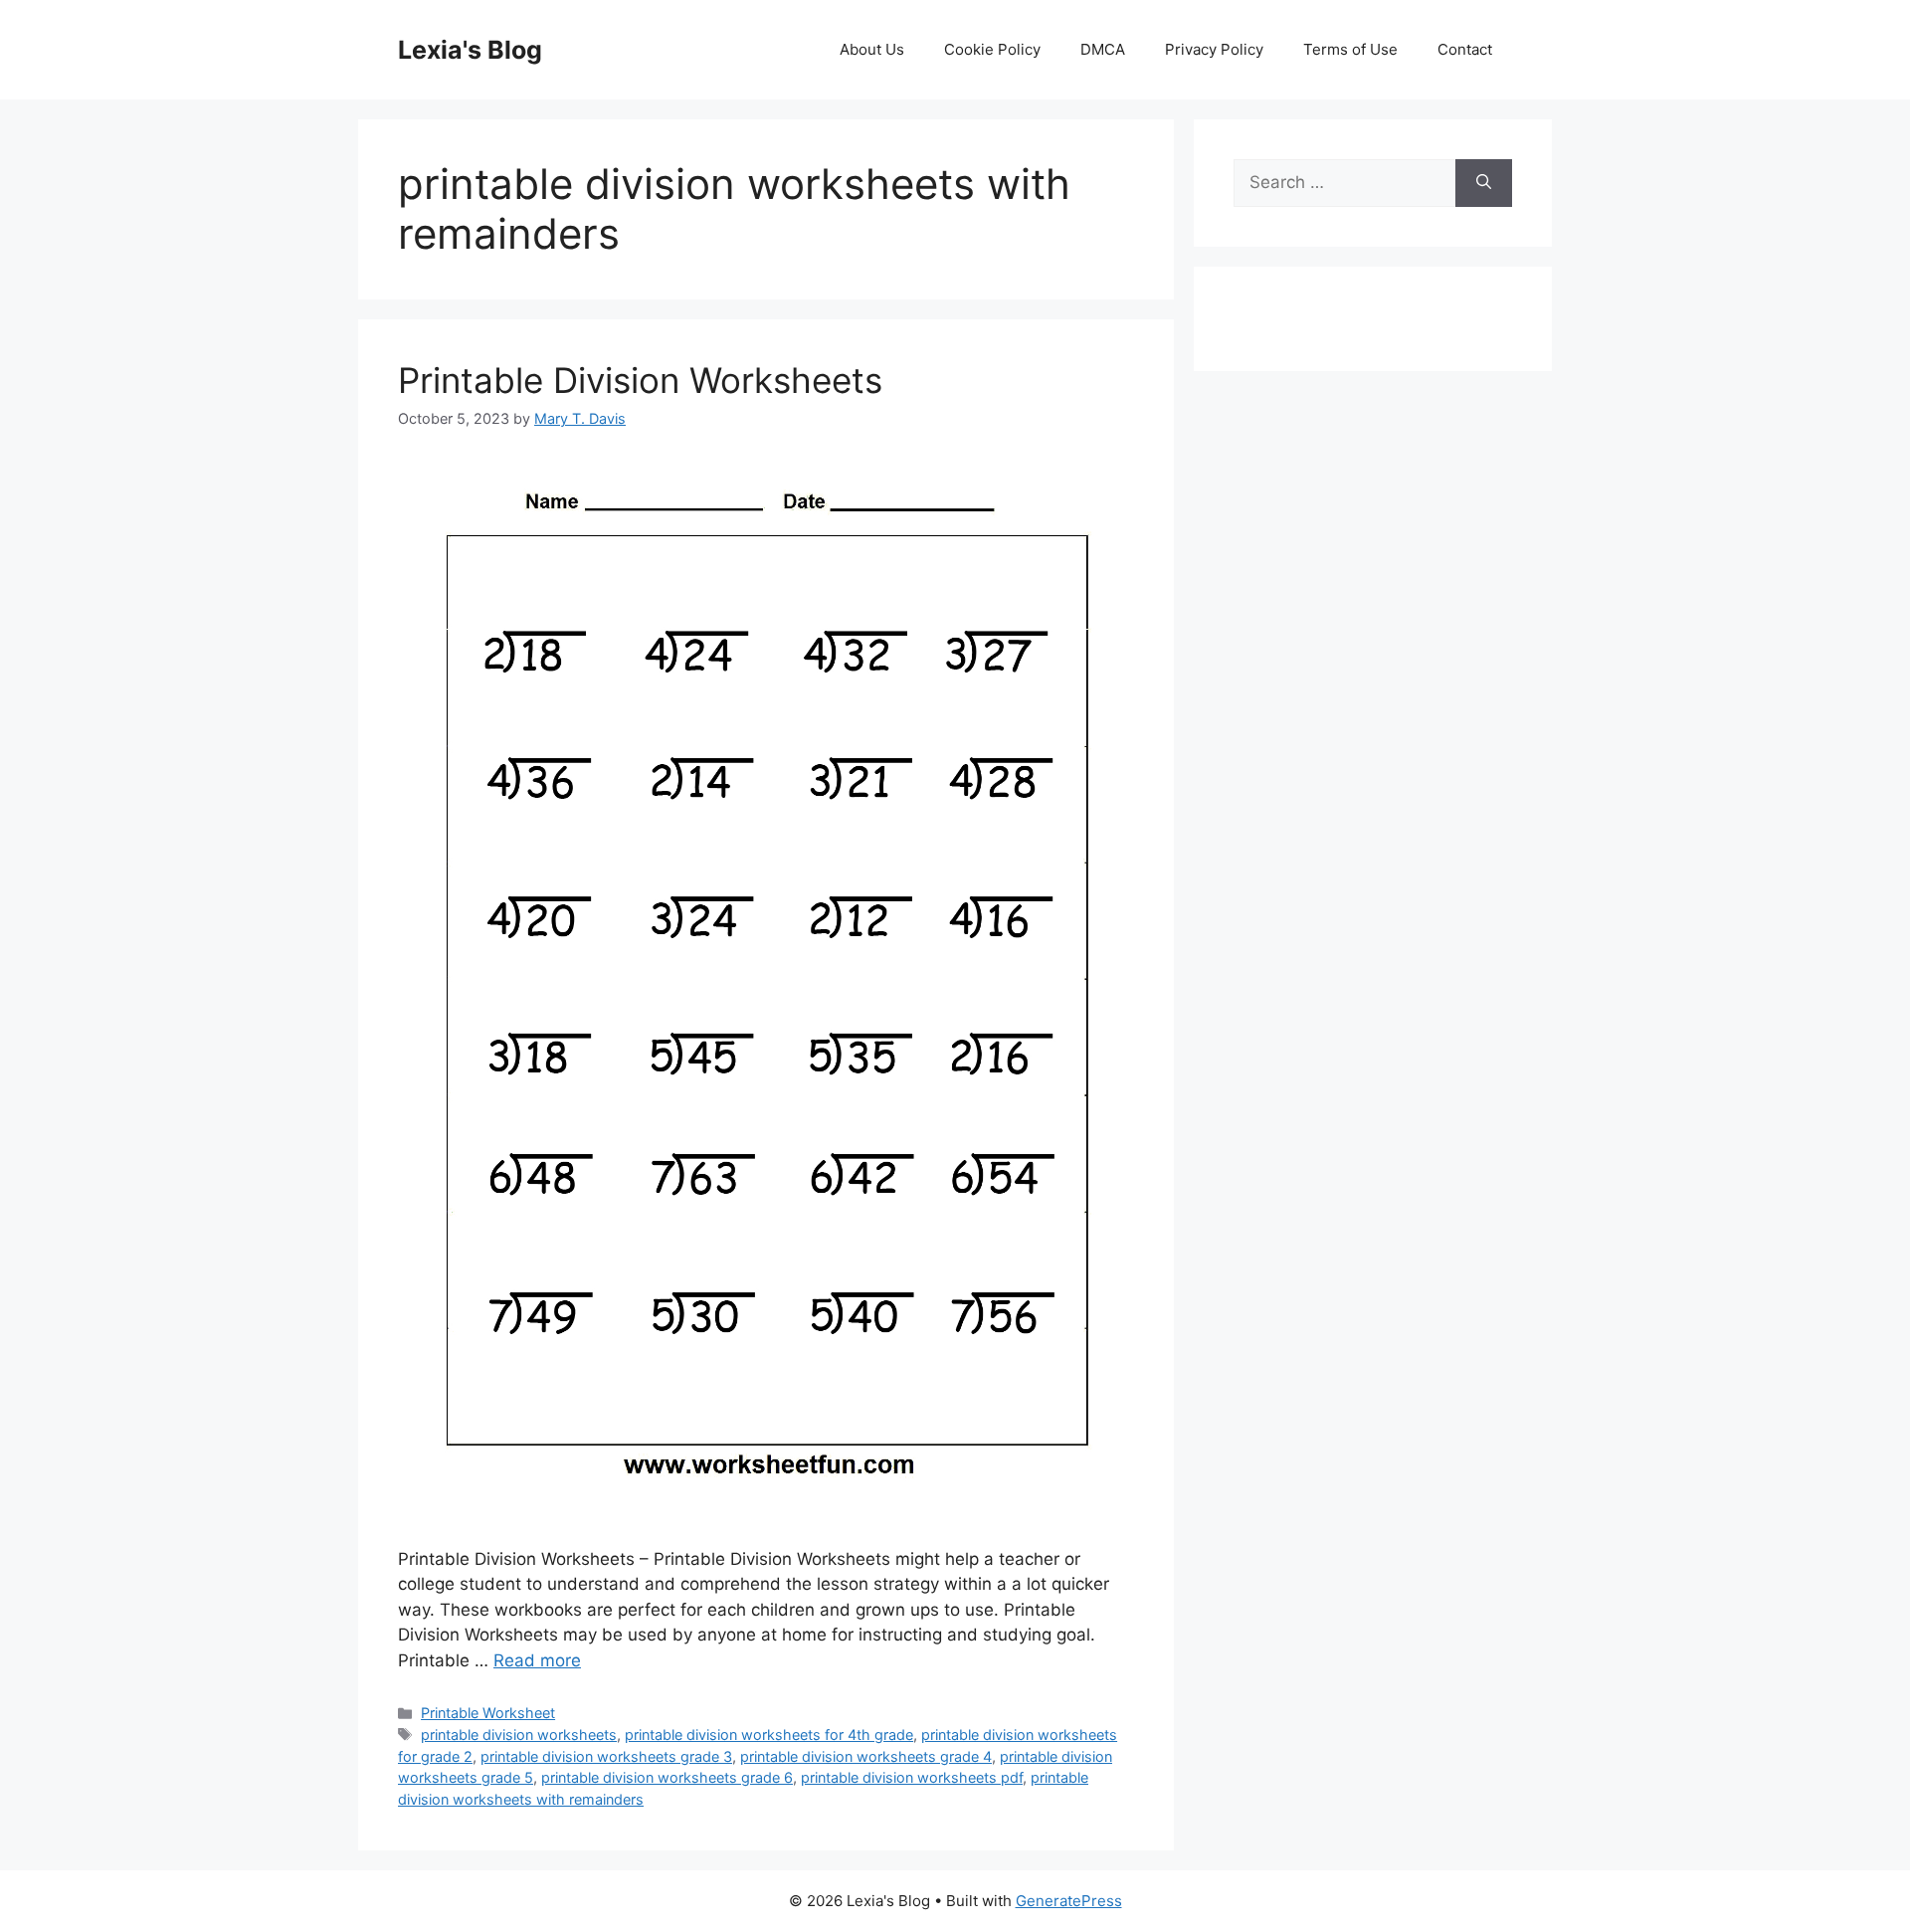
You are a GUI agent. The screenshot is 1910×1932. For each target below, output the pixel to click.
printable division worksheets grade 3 (606, 1756)
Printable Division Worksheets (640, 380)
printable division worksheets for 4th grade (769, 1735)
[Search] (1484, 183)
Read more (537, 1660)
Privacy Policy (1214, 49)
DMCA (1103, 49)
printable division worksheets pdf (912, 1777)
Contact (1465, 49)
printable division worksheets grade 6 (667, 1777)
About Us (872, 49)
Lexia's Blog (470, 50)
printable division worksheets (519, 1735)
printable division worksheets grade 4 (866, 1756)
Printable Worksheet (488, 1713)
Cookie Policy (992, 49)
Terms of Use (1350, 49)
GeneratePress (1069, 1901)
